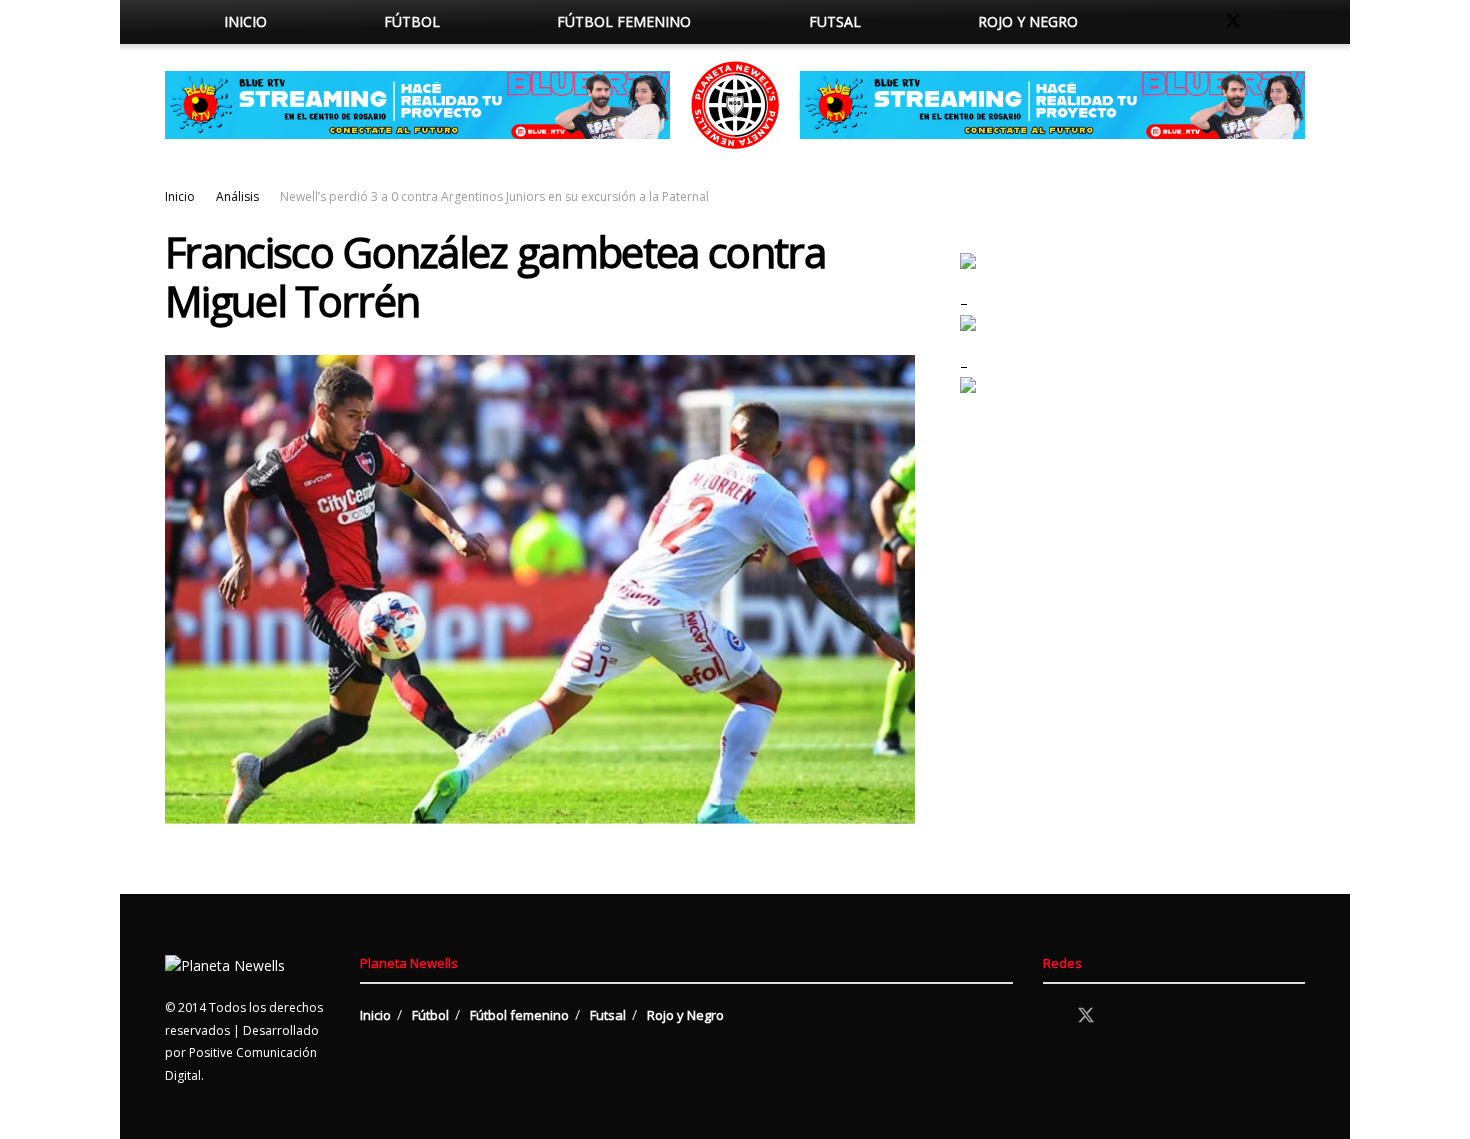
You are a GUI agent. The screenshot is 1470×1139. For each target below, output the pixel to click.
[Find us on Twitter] (1233, 22)
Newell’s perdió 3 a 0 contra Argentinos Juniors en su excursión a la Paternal (494, 196)
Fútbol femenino (624, 21)
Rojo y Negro (1028, 21)
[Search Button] (1157, 22)
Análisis (237, 196)
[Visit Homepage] (735, 105)
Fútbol (412, 21)
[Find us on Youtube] (1299, 22)
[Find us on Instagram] (1267, 22)
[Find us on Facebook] (1199, 22)
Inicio (245, 21)
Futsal (835, 21)
